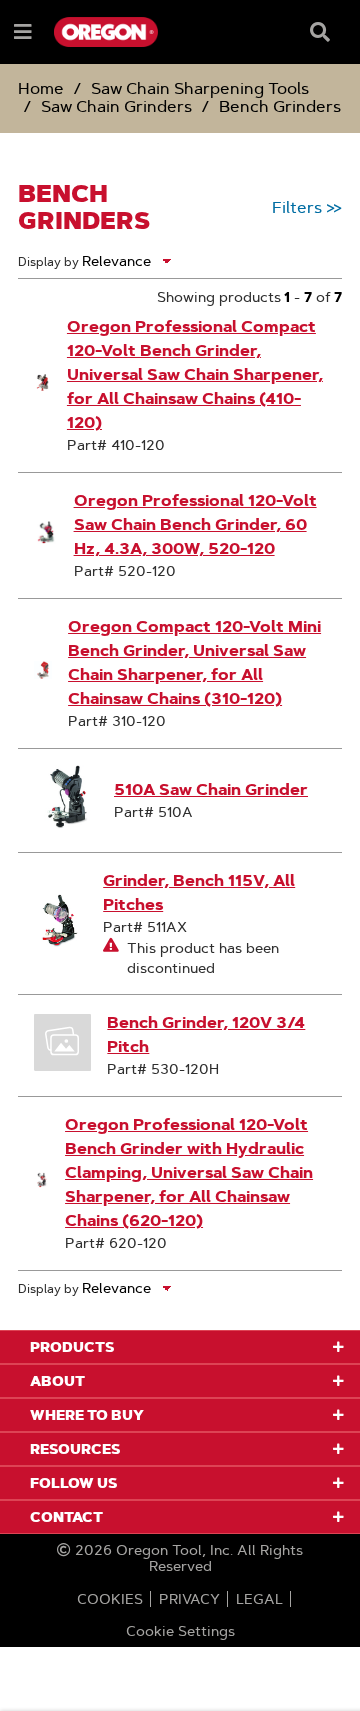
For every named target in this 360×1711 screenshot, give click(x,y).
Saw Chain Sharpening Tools (200, 88)
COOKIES (110, 1599)
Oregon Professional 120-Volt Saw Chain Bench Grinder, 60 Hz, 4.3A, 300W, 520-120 (195, 524)
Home (41, 88)
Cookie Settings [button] (180, 1631)
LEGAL (259, 1599)
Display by (48, 261)
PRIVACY (189, 1599)
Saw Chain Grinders (116, 106)
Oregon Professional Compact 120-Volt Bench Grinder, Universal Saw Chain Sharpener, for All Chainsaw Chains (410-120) (195, 374)
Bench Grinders (280, 106)
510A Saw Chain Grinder (211, 789)
